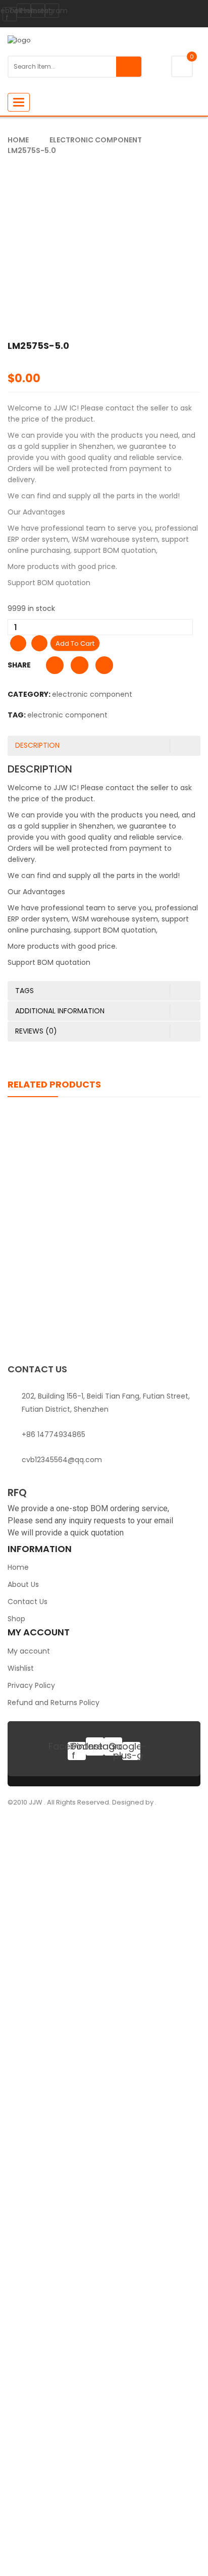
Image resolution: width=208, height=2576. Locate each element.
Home (18, 140)
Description (37, 745)
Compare (39, 643)
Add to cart (75, 643)
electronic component (96, 140)
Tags (24, 991)
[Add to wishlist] (18, 643)
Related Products (54, 1084)
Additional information (60, 1011)
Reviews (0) (36, 1031)
